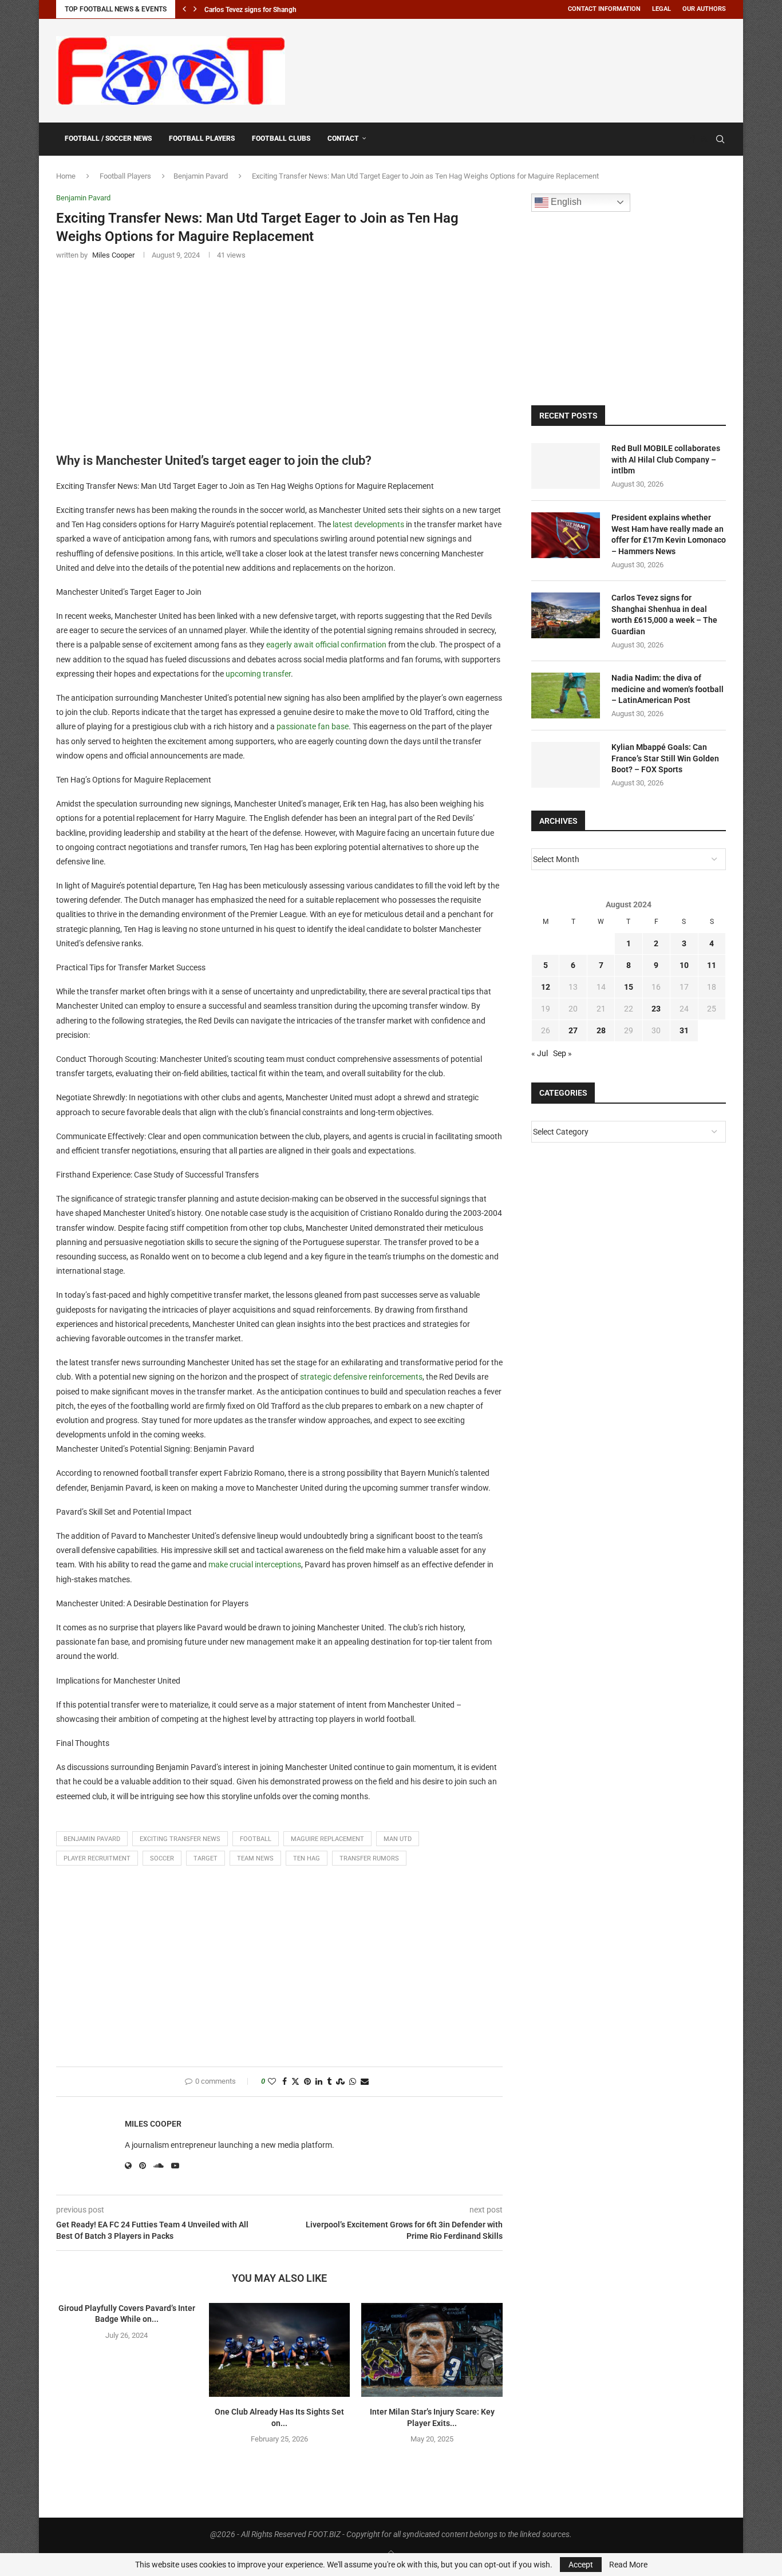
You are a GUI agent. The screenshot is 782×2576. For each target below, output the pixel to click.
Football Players (202, 139)
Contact (343, 139)
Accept (581, 2565)
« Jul (540, 1053)
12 (546, 987)
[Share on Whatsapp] (353, 2082)
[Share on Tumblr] (329, 2082)
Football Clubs (281, 139)
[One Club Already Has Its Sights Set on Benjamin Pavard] (280, 2350)
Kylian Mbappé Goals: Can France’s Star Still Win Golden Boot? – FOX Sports (665, 758)
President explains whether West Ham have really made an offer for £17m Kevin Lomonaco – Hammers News (669, 534)
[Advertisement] (518, 69)
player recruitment (97, 1858)
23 (656, 1009)
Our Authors (704, 9)
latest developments (368, 524)
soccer (162, 1858)
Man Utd (398, 1839)
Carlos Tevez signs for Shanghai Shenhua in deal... (281, 10)
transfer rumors (369, 1858)
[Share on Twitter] (295, 2082)
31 (684, 1030)
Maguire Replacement (327, 1839)
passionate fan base (313, 726)
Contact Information (604, 9)
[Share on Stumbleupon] (340, 2082)
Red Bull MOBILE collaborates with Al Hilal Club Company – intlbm (666, 459)
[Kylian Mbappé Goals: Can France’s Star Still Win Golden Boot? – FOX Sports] (566, 765)
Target (206, 1858)
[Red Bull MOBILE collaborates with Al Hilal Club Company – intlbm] (566, 466)
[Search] (720, 139)
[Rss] (704, 139)
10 (684, 965)
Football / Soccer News (108, 139)
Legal (661, 9)
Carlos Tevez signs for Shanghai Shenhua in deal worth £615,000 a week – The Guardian (664, 615)
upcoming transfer (258, 674)
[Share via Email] (365, 2082)
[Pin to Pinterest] (307, 2082)
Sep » (562, 1053)
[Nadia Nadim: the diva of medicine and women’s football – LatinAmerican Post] (566, 696)
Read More (628, 2565)
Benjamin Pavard (201, 176)
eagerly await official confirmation (326, 645)
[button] (184, 9)
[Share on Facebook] (285, 2082)
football (256, 1839)
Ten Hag (307, 1858)
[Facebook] (693, 139)
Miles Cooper (153, 2124)
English (565, 202)
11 (712, 965)
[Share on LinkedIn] (319, 2082)
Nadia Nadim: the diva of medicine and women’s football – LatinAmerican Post (668, 689)
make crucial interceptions (255, 1564)
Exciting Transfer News (180, 1839)
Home (66, 176)
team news (255, 1858)
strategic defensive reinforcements (361, 1377)
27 (573, 1030)
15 (629, 987)
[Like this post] (272, 2082)
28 (601, 1030)
